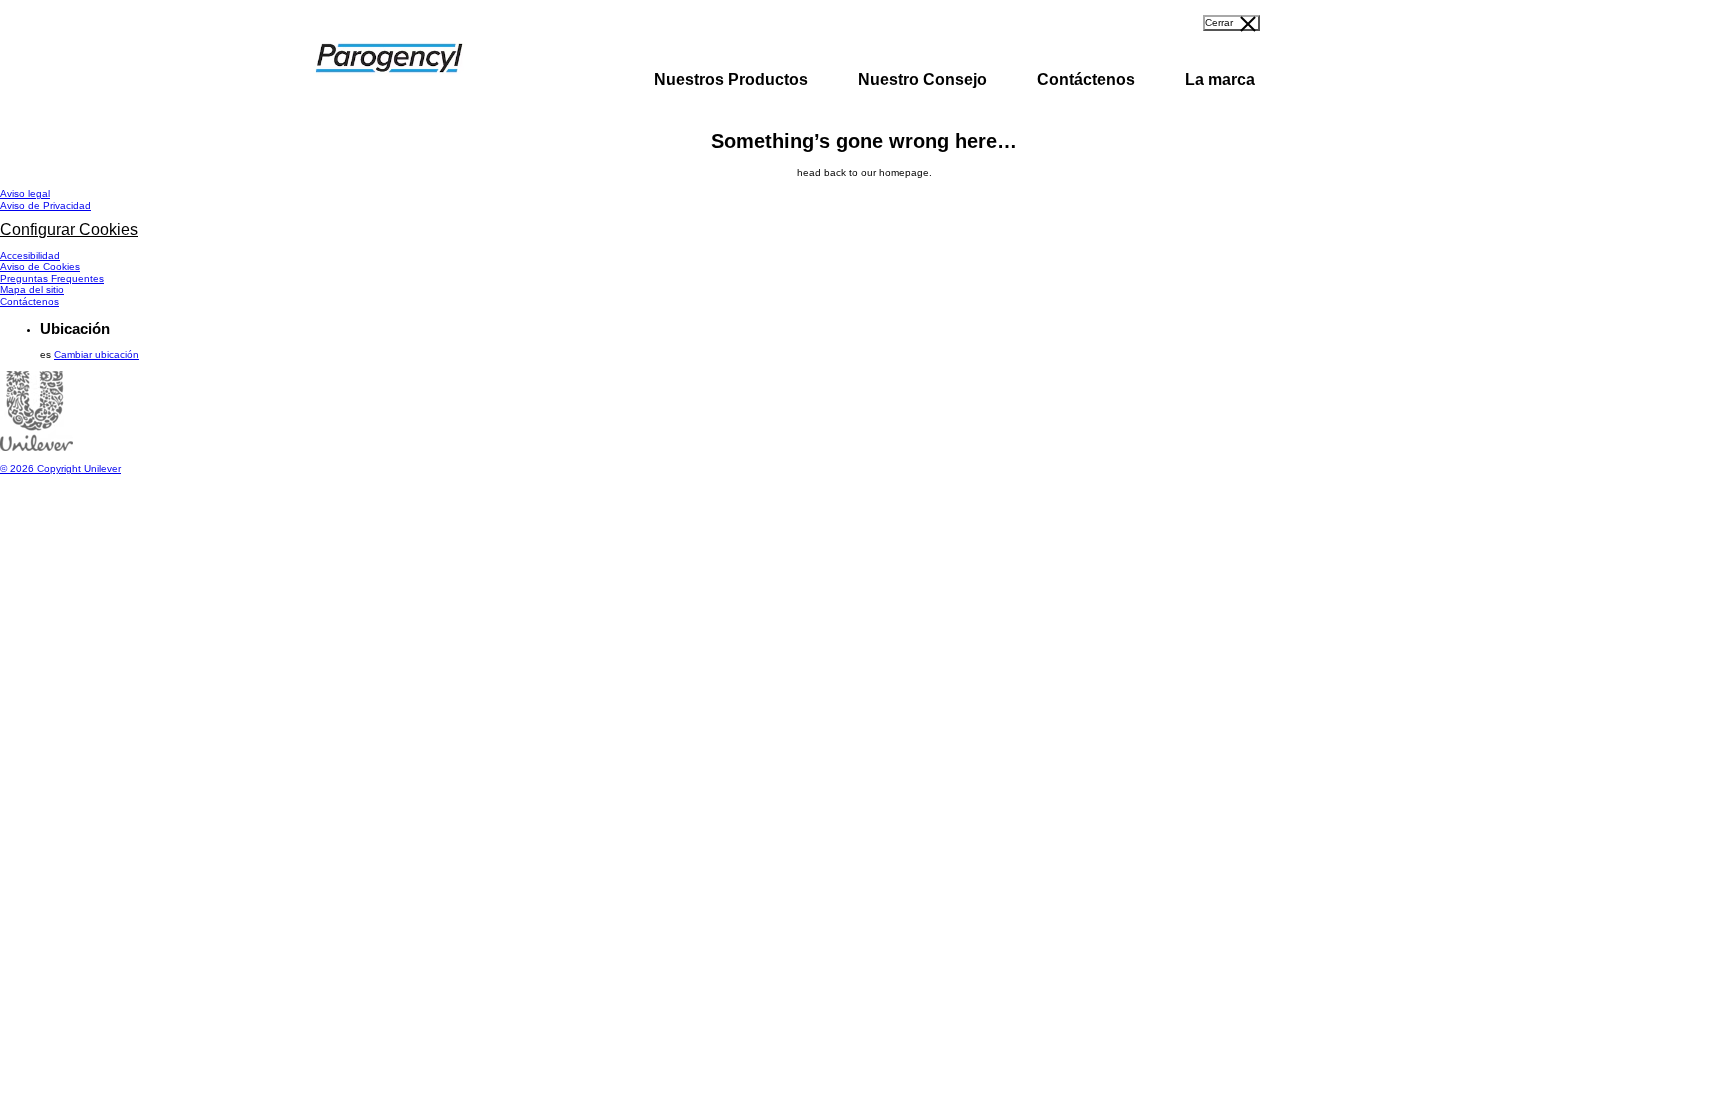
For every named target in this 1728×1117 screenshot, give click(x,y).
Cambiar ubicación (96, 354)
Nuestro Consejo (922, 79)
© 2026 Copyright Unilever (60, 468)
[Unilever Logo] (36, 447)
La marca (1220, 79)
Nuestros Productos (731, 79)
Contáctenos (1086, 79)
